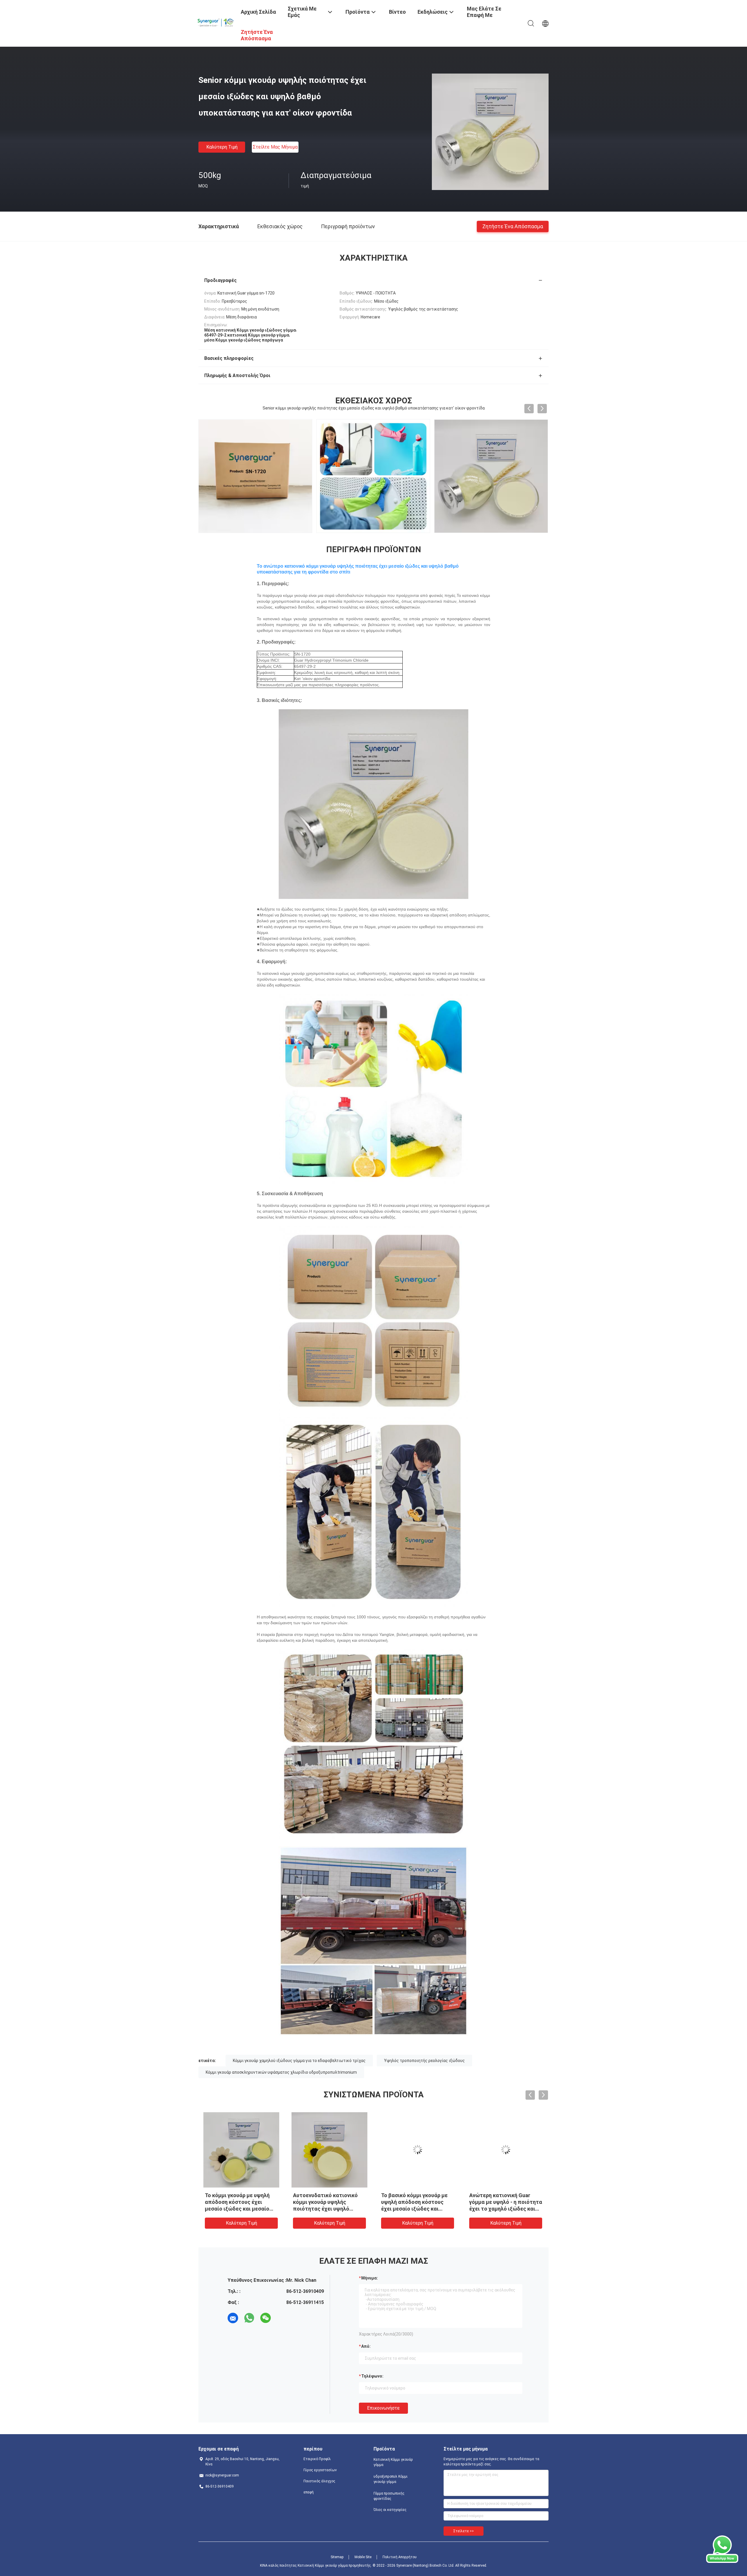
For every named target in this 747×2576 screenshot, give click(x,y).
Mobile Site (363, 2557)
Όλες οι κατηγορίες (390, 2510)
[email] (233, 2318)
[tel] (282, 2318)
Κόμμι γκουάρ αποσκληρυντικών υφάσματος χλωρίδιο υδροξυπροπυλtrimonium (281, 2072)
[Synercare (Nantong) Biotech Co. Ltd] (216, 21)
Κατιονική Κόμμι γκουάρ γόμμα (393, 2462)
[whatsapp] (249, 2318)
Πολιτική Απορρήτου (400, 2557)
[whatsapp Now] (722, 2561)
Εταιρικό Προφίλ (317, 2459)
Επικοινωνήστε (383, 2408)
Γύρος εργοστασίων (320, 2470)
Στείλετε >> (464, 2531)
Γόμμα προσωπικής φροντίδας (389, 2496)
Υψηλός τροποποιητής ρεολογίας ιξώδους (424, 2061)
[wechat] (266, 2318)
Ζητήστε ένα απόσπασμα (513, 226)
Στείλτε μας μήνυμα (275, 147)
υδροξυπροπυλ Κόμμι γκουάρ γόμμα (391, 2479)
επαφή (309, 2492)
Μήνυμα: (370, 2278)
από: (366, 2346)
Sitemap (337, 2557)
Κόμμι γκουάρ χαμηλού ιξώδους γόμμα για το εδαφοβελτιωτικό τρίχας (299, 2061)
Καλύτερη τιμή (222, 147)
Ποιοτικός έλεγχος (319, 2481)
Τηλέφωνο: (372, 2376)
